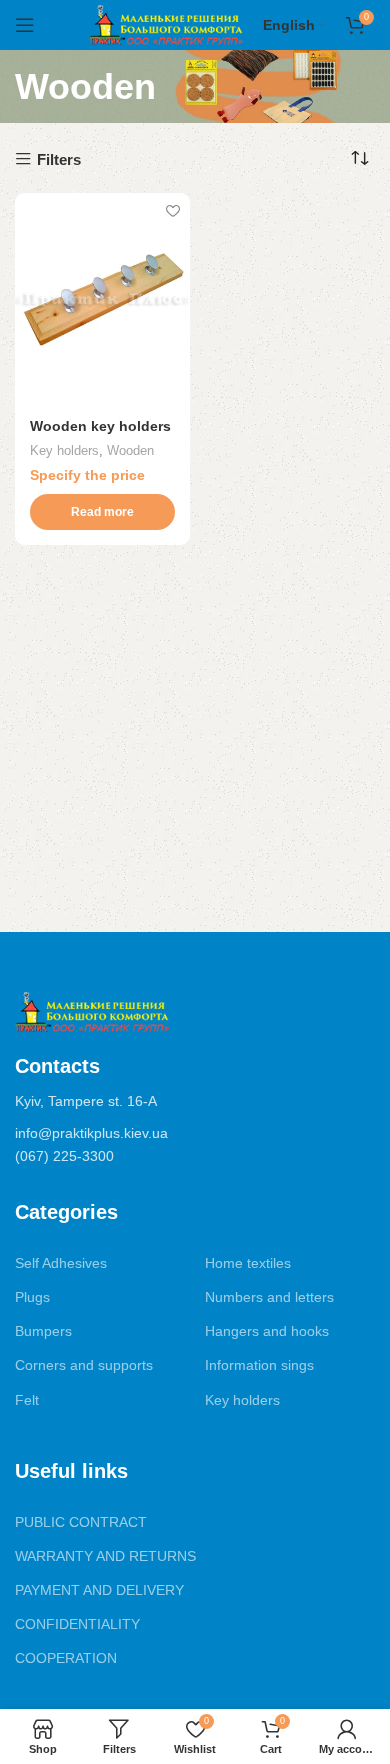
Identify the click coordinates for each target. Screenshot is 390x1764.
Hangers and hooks (267, 1331)
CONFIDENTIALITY (77, 1624)
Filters (59, 159)
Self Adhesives (61, 1263)
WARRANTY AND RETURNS (105, 1556)
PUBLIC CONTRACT (81, 1522)
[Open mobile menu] (25, 25)
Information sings (259, 1365)
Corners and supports (84, 1365)
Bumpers (43, 1331)
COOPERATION (66, 1658)
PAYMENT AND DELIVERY (99, 1590)
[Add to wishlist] (172, 210)
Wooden (130, 450)
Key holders (64, 450)
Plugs (32, 1297)
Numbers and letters (269, 1297)
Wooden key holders (100, 426)
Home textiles (248, 1263)
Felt (27, 1400)
